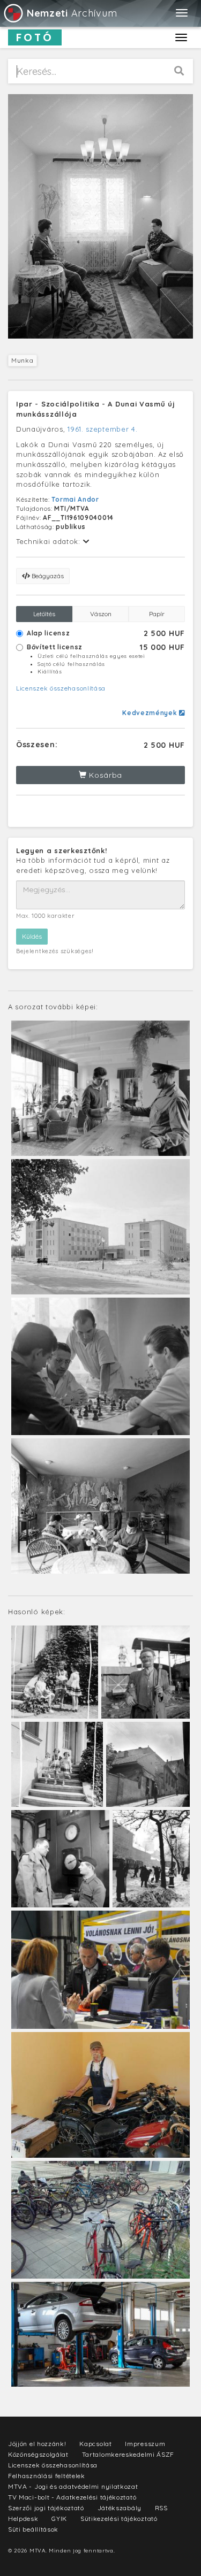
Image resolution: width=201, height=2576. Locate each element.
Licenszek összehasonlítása (61, 688)
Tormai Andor (75, 499)
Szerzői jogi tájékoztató (46, 2508)
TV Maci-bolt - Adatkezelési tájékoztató (72, 2497)
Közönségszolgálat (38, 2454)
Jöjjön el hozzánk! (37, 2444)
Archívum (72, 13)
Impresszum (145, 2444)
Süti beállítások (33, 2529)
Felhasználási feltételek (47, 2476)
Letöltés (44, 614)
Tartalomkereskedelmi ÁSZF (128, 2454)
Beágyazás (47, 576)
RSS (161, 2508)
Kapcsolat (95, 2444)
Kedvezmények (151, 713)
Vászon (101, 614)
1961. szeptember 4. (102, 429)
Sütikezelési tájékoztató (119, 2518)
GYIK (59, 2518)
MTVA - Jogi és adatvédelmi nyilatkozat (73, 2486)
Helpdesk (23, 2518)
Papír (157, 614)
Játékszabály (120, 2508)
